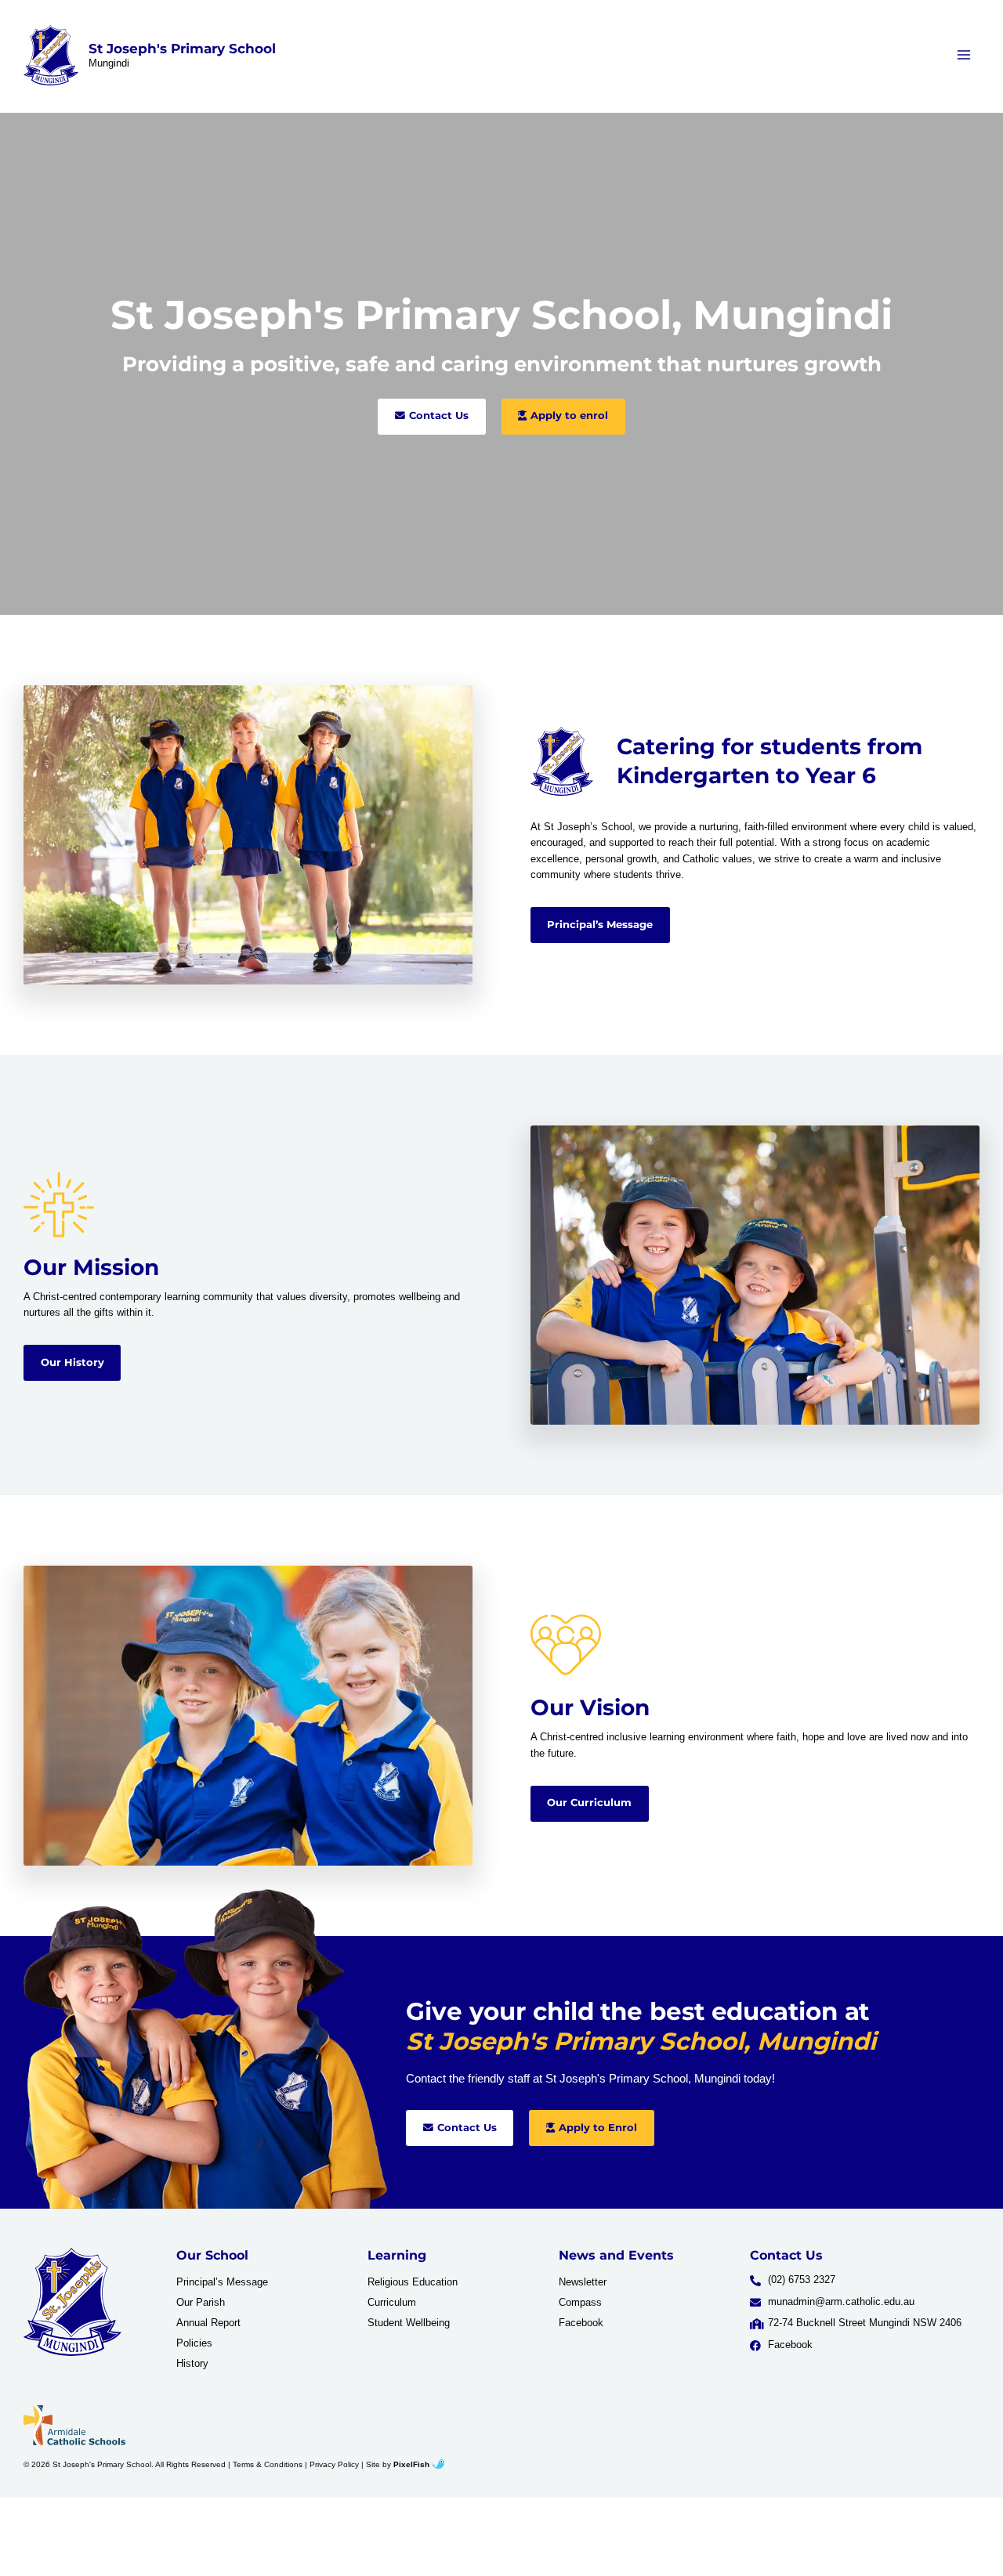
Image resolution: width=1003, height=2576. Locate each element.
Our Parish (201, 2302)
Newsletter (583, 2282)
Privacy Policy (334, 2464)
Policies (194, 2343)
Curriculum (392, 2302)
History (192, 2363)
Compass (580, 2302)
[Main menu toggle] (964, 55)
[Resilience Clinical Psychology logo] (72, 2302)
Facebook (581, 2323)
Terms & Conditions (268, 2464)
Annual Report (208, 2323)
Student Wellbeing (409, 2323)
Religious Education (413, 2282)
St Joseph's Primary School (182, 49)
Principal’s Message (222, 2282)
